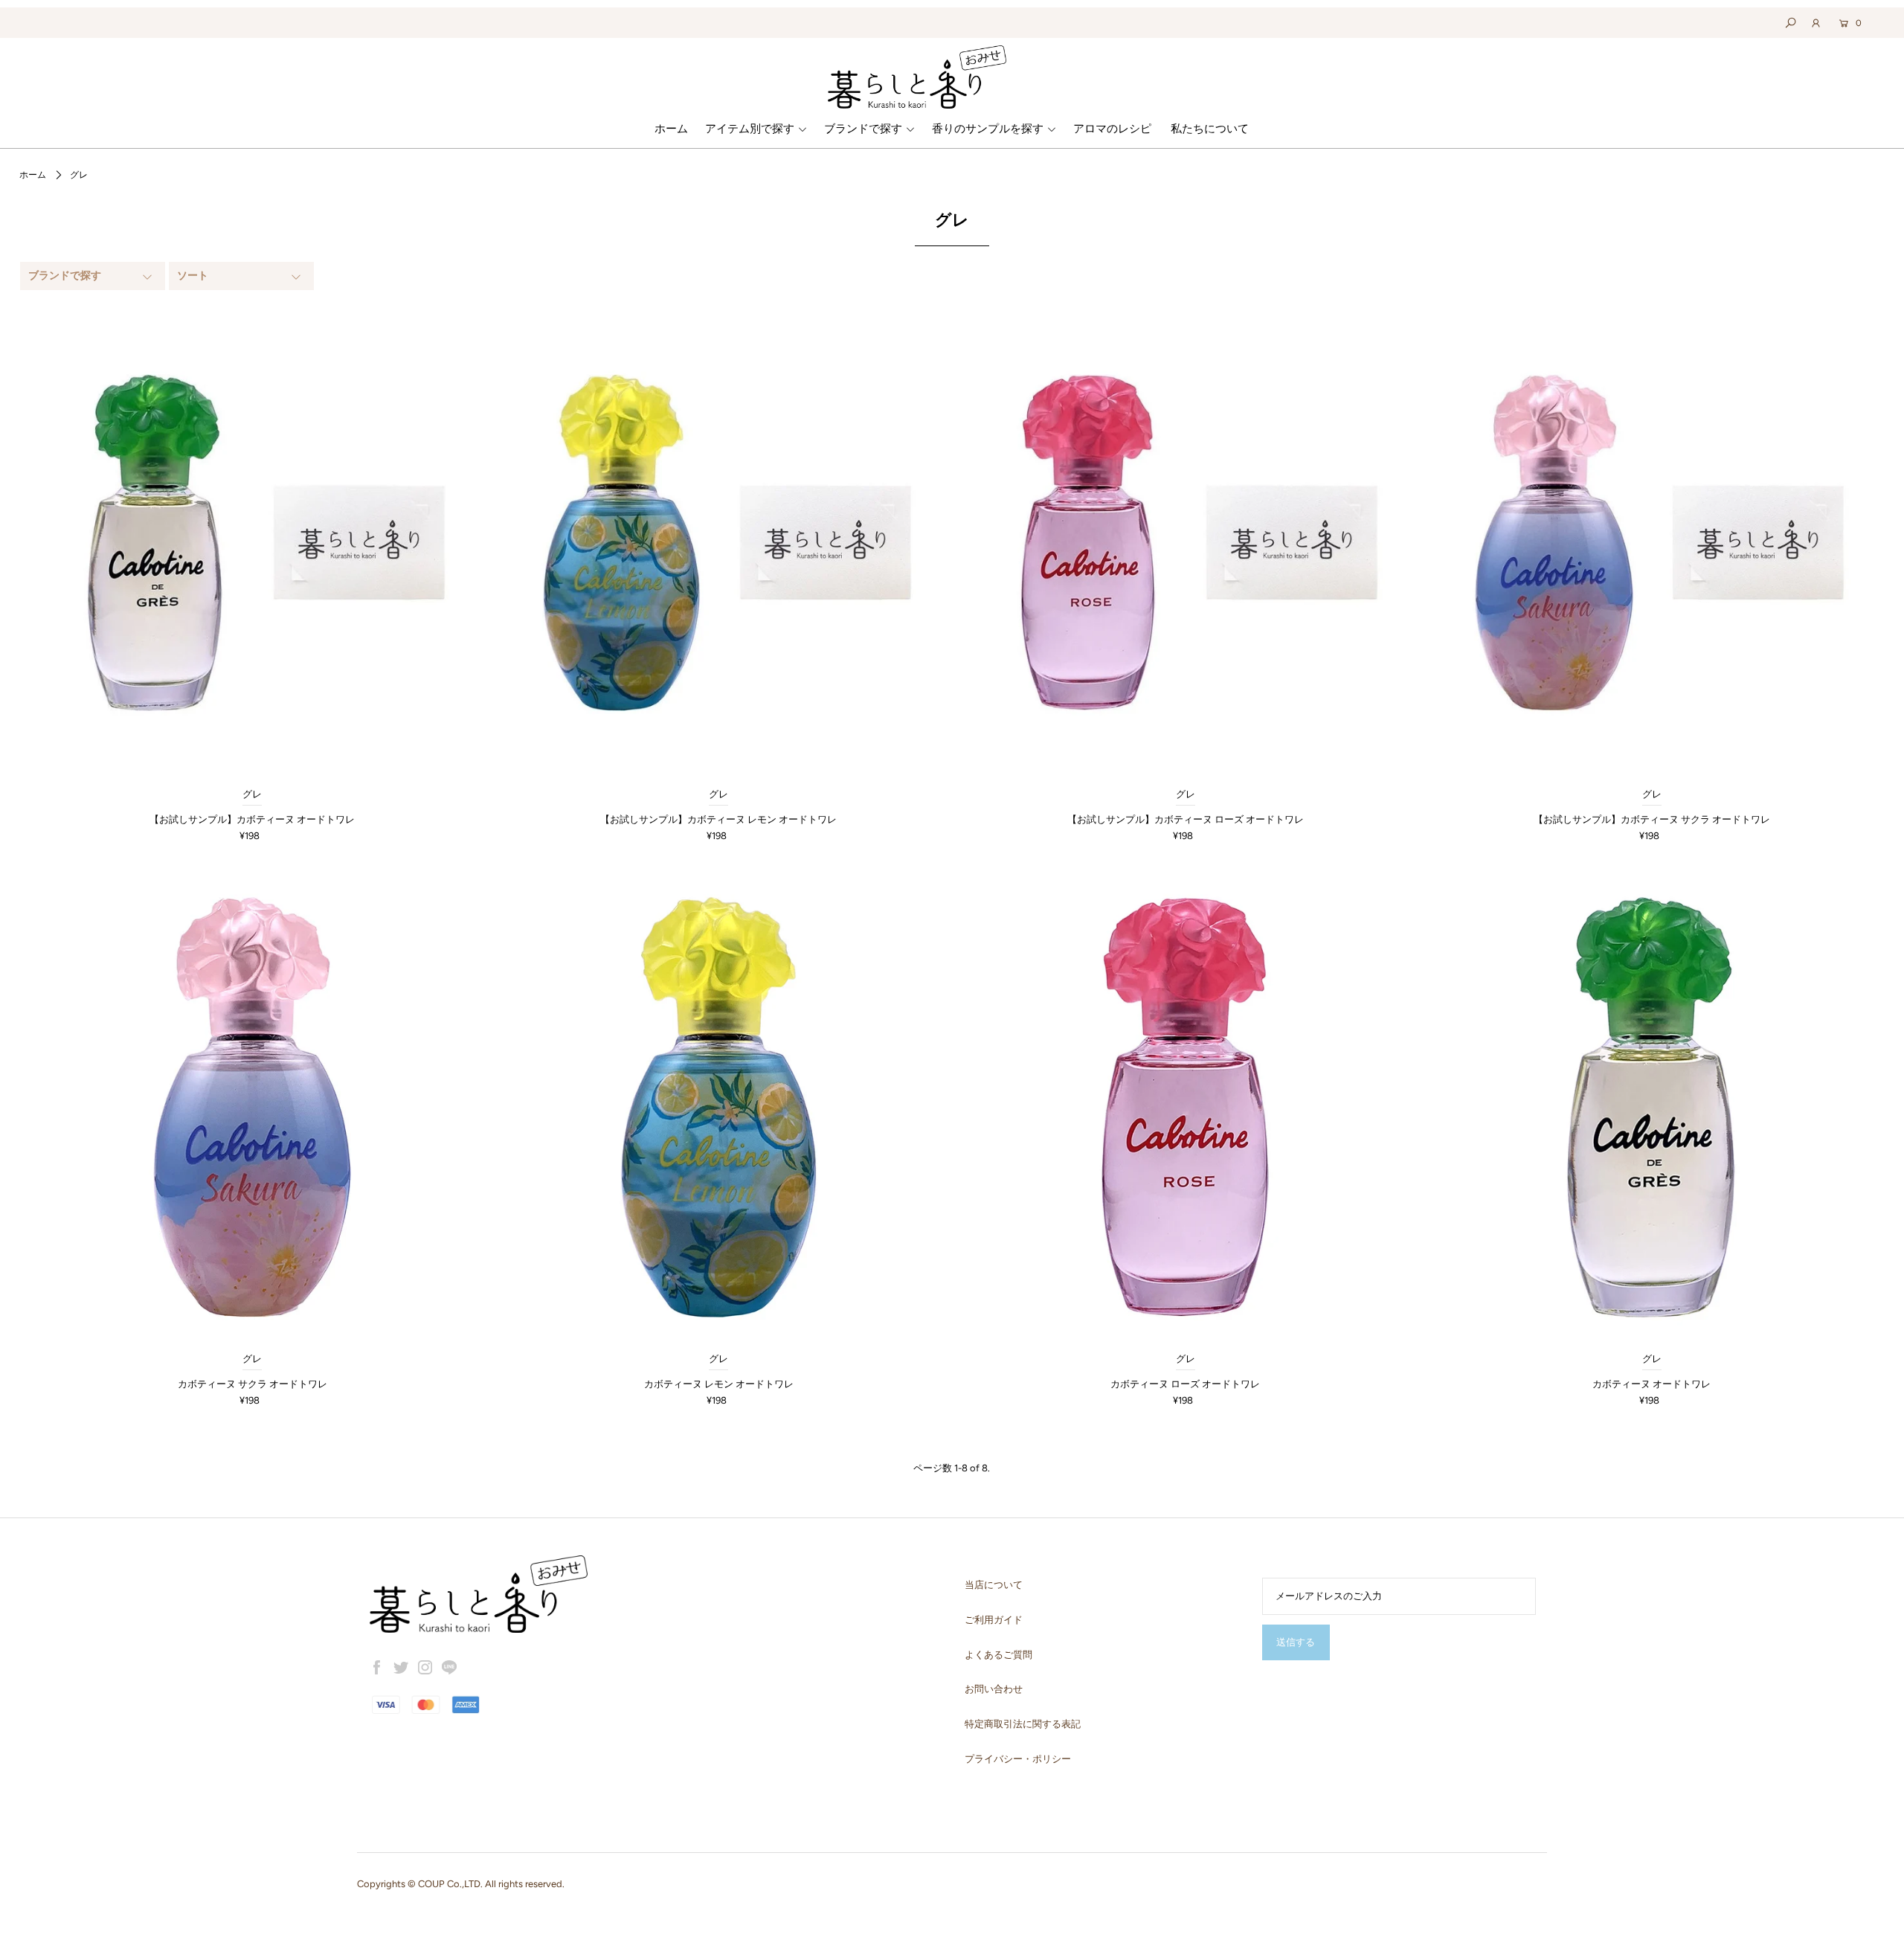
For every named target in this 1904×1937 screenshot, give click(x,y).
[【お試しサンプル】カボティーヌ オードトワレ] (253, 543)
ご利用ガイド (994, 1620)
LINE (449, 1668)
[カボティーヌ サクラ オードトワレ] (253, 1107)
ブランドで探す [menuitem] (863, 129)
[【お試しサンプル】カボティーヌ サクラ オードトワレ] (1651, 543)
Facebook (377, 1668)
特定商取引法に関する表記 (1023, 1724)
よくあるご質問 (998, 1655)
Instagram (425, 1668)
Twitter (401, 1668)
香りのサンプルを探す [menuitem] (988, 129)
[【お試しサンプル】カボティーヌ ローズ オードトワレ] (1185, 543)
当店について (994, 1585)
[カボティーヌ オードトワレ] (1651, 1107)
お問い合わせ (994, 1689)
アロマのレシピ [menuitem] (1112, 129)
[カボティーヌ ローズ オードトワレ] (1185, 1107)
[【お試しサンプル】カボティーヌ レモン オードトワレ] (719, 543)
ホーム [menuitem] (671, 129)
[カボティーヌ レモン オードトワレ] (719, 1107)
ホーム (33, 175)
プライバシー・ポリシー (1018, 1759)
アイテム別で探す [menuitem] (750, 129)
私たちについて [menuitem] (1210, 129)
